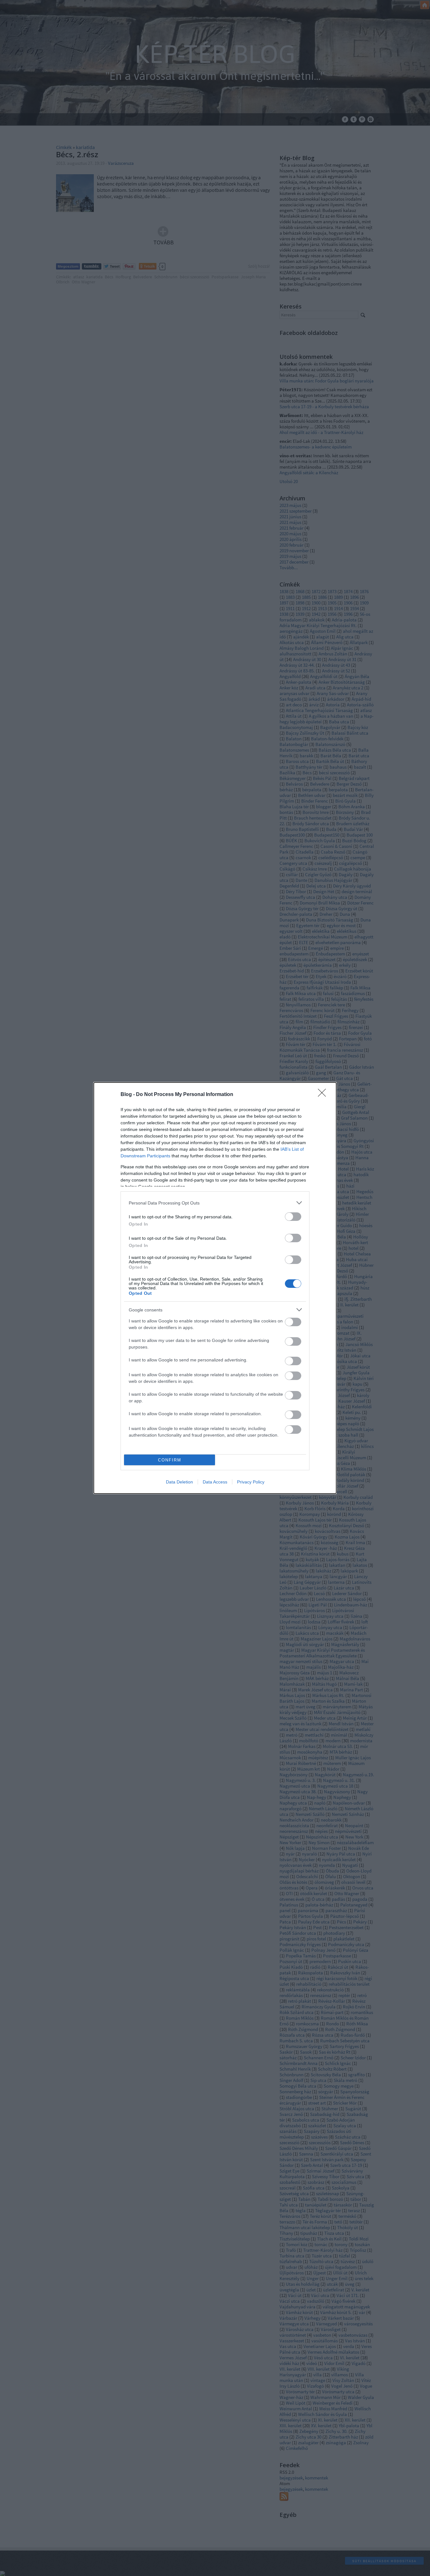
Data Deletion (179, 1482)
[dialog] (215, 1288)
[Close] (324, 1095)
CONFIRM (170, 1460)
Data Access (215, 1482)
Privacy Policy (251, 1482)
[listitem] (215, 1203)
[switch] (293, 1217)
